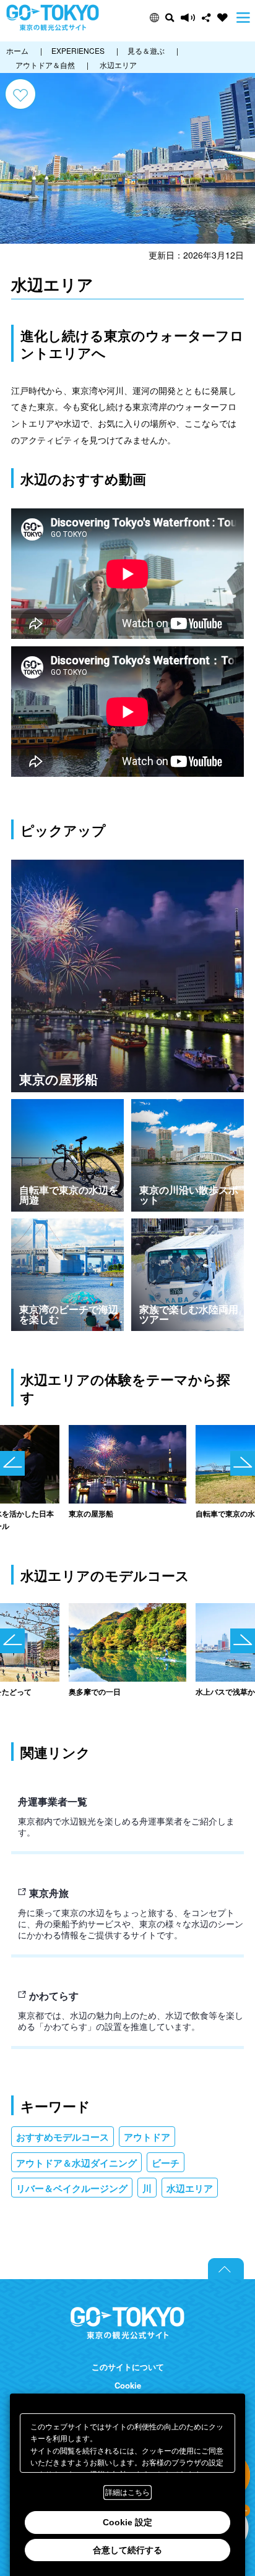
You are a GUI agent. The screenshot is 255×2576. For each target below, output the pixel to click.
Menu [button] (243, 18)
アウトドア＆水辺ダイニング (76, 2163)
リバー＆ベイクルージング (72, 2188)
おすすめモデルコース (63, 2137)
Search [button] (170, 18)
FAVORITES (223, 18)
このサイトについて (128, 2367)
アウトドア (147, 2137)
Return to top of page (226, 2269)
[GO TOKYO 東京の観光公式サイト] (53, 18)
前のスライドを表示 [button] (12, 1463)
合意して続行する (127, 2550)
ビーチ (166, 2163)
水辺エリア (190, 2188)
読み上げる (188, 18)
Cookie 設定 (127, 2522)
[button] (154, 18)
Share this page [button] (206, 18)
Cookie (128, 2386)
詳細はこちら (127, 2493)
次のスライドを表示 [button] (243, 1463)
